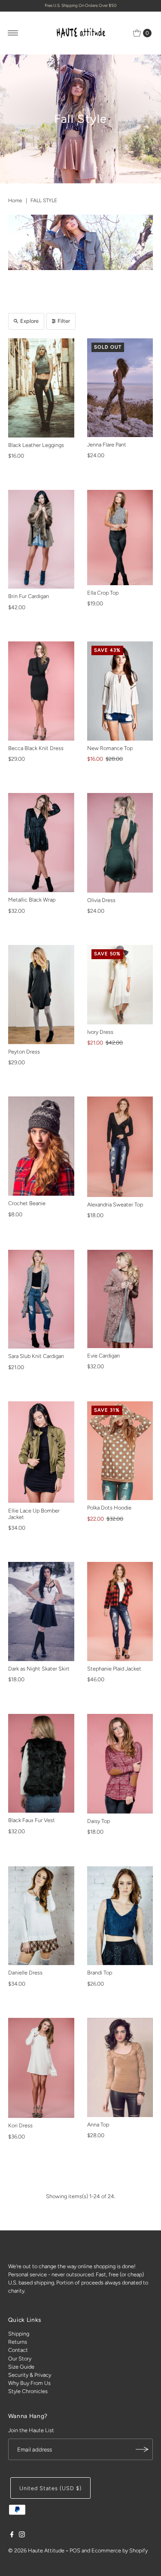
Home (15, 200)
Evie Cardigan (103, 1356)
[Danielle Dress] (41, 1916)
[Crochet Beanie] (41, 1146)
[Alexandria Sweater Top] (120, 1147)
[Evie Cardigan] (120, 1299)
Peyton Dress (24, 1052)
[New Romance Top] (120, 691)
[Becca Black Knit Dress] (41, 691)
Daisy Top (99, 1821)
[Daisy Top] (120, 1764)
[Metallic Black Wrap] (41, 843)
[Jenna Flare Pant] (120, 388)
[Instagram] (22, 2536)
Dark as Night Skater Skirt (39, 1669)
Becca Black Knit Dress (36, 748)
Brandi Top (100, 1973)
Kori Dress (20, 2125)
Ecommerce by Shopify (120, 2550)
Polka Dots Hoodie (109, 1508)
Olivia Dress (101, 900)
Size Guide (21, 2367)
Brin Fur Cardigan (29, 596)
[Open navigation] (13, 33)
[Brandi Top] (120, 1916)
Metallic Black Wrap (32, 900)
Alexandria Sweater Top (115, 1204)
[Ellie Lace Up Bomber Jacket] (41, 1452)
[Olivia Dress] (120, 843)
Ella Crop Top (103, 593)
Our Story (20, 2359)
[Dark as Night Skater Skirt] (41, 1612)
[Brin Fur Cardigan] (41, 539)
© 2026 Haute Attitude (36, 2550)
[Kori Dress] (41, 2068)
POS (75, 2550)
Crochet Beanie (27, 1203)
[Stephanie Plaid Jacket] (120, 1612)
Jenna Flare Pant (107, 445)
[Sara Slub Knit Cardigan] (41, 1299)
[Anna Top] (120, 2067)
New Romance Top (110, 748)
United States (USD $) (50, 2488)
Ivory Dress (100, 1032)
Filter (64, 321)
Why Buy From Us (29, 2383)
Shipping (19, 2334)
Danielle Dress (25, 1973)
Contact (18, 2350)
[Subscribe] (142, 2449)
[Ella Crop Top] (120, 538)
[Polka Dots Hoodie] (120, 1451)
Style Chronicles (28, 2391)
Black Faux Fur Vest (32, 1820)
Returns (18, 2342)
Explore (29, 321)
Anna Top (98, 2125)
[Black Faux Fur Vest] (41, 1763)
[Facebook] (12, 2536)
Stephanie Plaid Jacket (114, 1669)
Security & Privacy (30, 2375)
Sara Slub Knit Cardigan (36, 1356)
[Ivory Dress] (120, 985)
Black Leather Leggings (36, 445)
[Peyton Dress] (41, 995)
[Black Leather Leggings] (41, 388)
